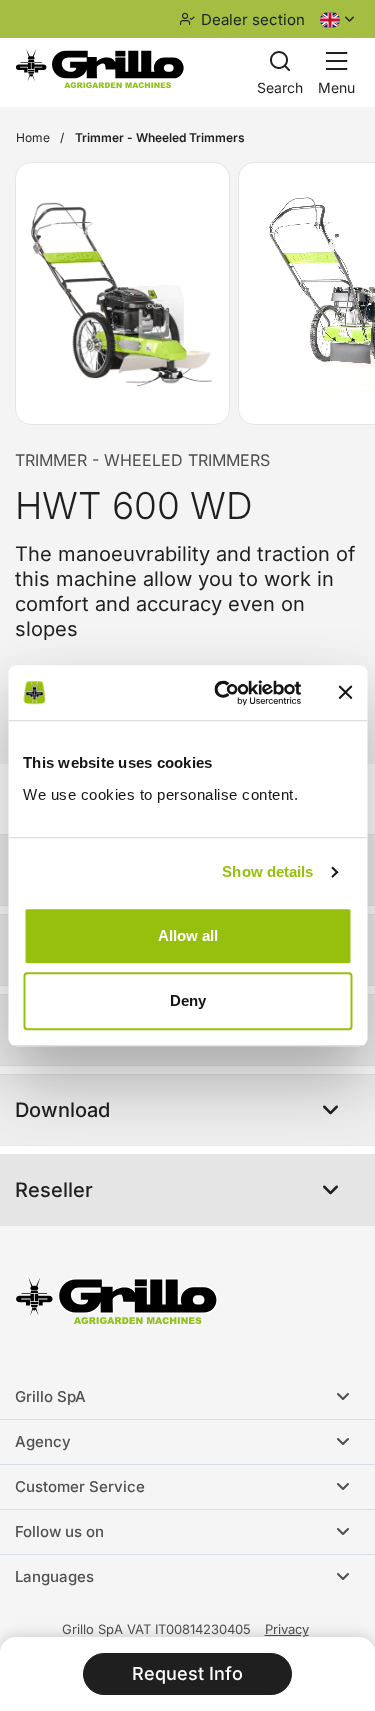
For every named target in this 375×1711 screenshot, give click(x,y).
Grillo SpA (50, 1396)
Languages (54, 1576)
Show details (267, 871)
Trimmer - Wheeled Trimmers (142, 460)
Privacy (287, 1629)
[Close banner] (345, 693)
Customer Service (80, 1486)
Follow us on (59, 1531)
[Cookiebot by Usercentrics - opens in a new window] (223, 693)
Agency (43, 1441)
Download (62, 1110)
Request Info (187, 1673)
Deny (188, 1000)
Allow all (188, 935)
